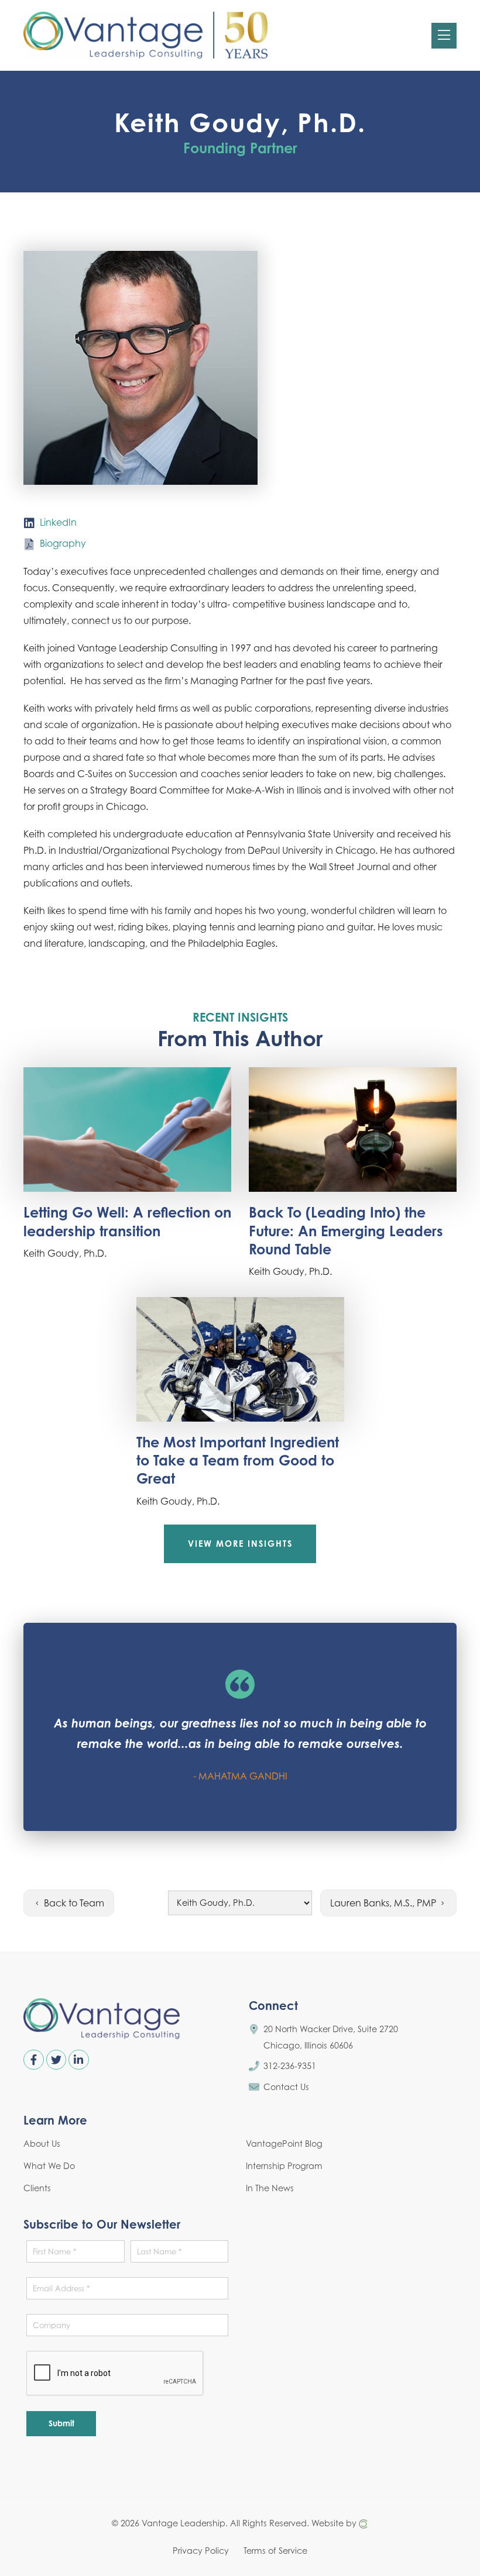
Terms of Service (275, 2550)
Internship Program (284, 2166)
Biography (63, 543)
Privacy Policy (201, 2550)
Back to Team (73, 1903)
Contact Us (286, 2087)
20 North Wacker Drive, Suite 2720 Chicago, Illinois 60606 (331, 2037)
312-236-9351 (290, 2066)
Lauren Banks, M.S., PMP (384, 1903)
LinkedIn (58, 522)
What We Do (49, 2166)
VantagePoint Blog (284, 2144)
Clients (37, 2188)
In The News (270, 2188)
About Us (42, 2144)
